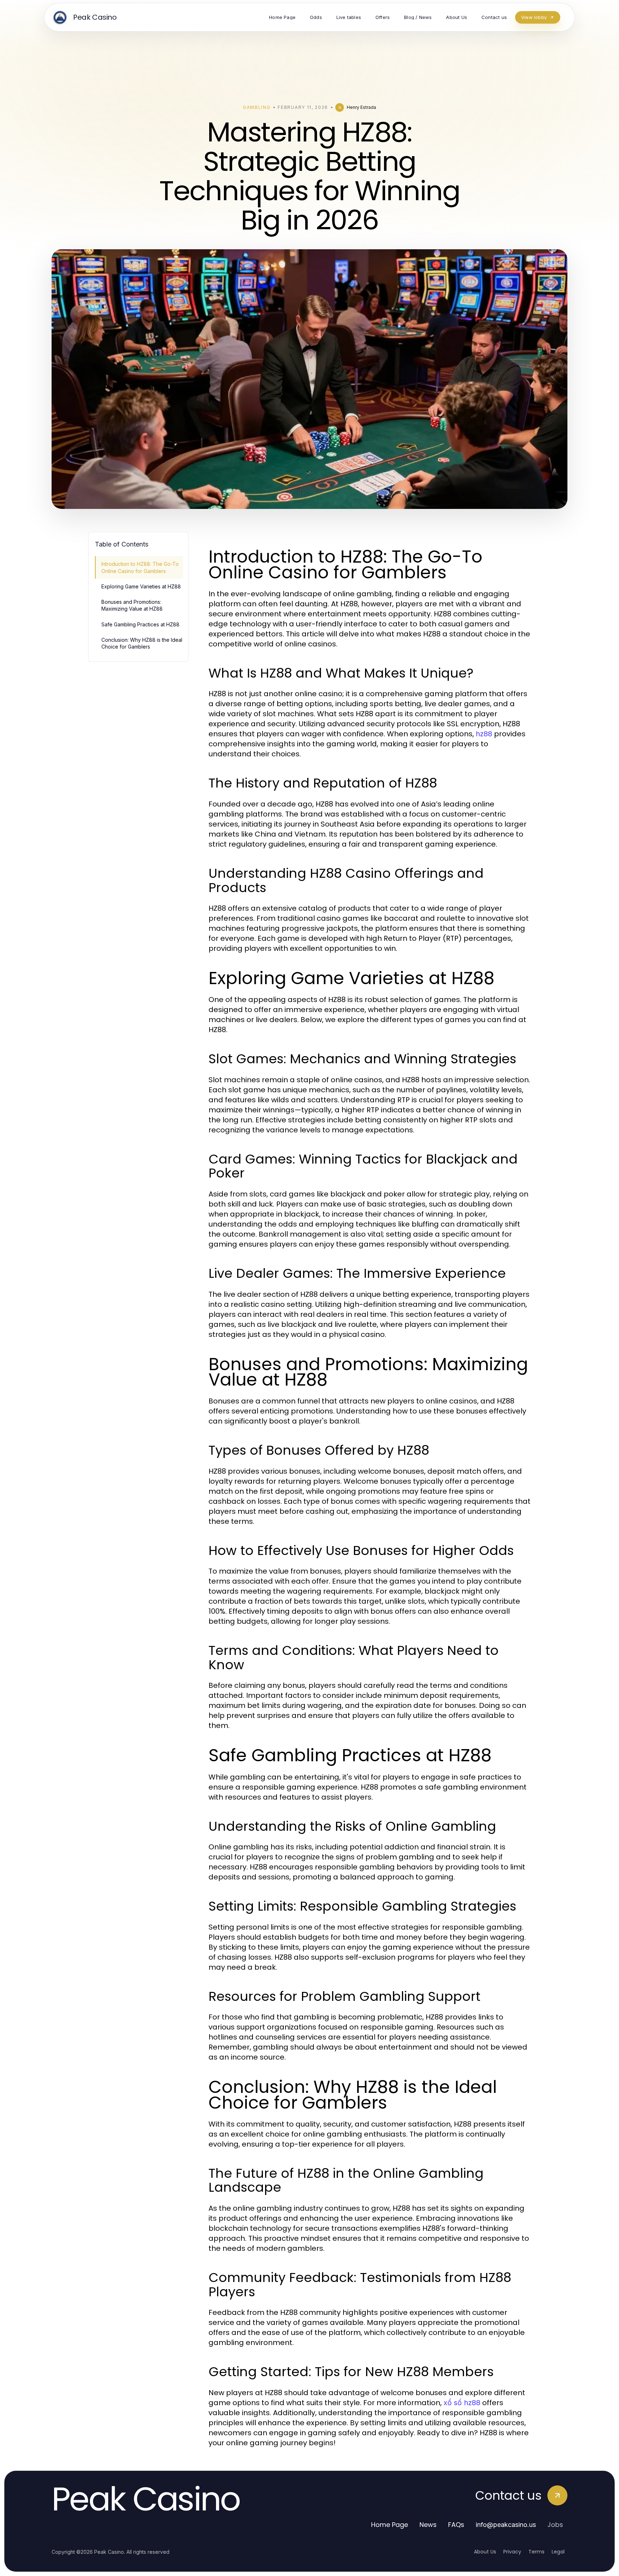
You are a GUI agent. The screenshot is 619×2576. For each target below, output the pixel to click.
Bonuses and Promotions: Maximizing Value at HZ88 (132, 605)
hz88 (484, 734)
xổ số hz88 (462, 2403)
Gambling (257, 107)
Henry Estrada (361, 107)
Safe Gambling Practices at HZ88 (140, 624)
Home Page (390, 2525)
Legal (558, 2552)
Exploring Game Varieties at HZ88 (141, 586)
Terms (536, 2552)
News (428, 2525)
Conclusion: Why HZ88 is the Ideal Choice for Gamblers (142, 643)
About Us (485, 2552)
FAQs (456, 2525)
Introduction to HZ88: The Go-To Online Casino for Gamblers (140, 567)
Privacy (512, 2552)
